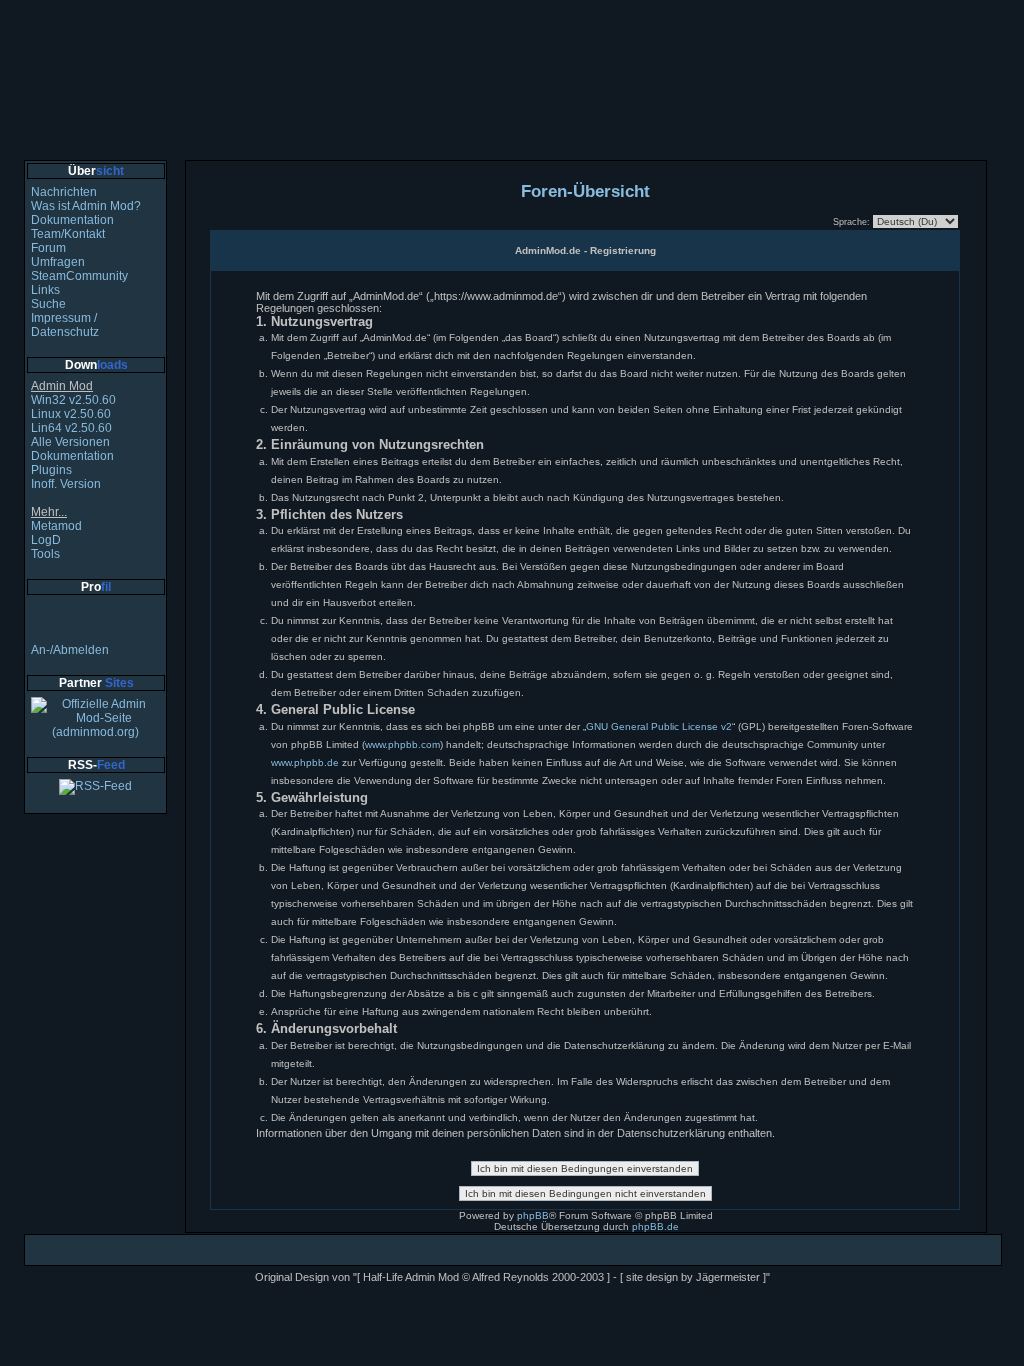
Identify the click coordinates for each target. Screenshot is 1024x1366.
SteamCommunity (79, 276)
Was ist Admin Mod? (86, 206)
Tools (45, 554)
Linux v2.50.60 (71, 414)
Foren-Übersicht (585, 191)
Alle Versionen (70, 442)
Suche (48, 304)
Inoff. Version (66, 484)
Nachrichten (64, 192)
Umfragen (58, 262)
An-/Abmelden (70, 650)
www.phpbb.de (305, 762)
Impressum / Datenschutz (65, 325)
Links (45, 290)
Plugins (51, 470)
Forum (48, 248)
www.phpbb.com (402, 744)
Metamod (56, 526)
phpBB (533, 1215)
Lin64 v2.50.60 (71, 428)
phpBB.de (655, 1226)
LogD (46, 540)
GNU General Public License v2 (659, 726)
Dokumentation (72, 220)
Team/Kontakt (68, 234)
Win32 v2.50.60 (73, 400)
